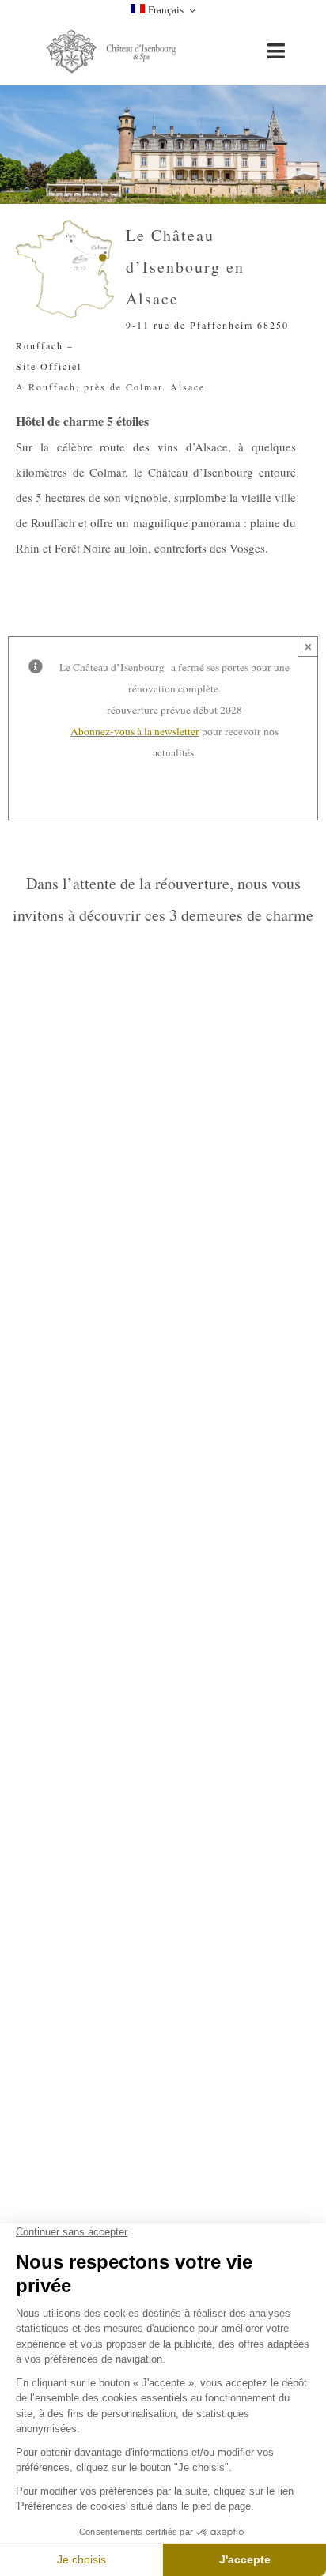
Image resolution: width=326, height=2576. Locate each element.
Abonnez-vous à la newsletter (135, 731)
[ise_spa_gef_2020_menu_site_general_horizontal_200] (113, 33)
